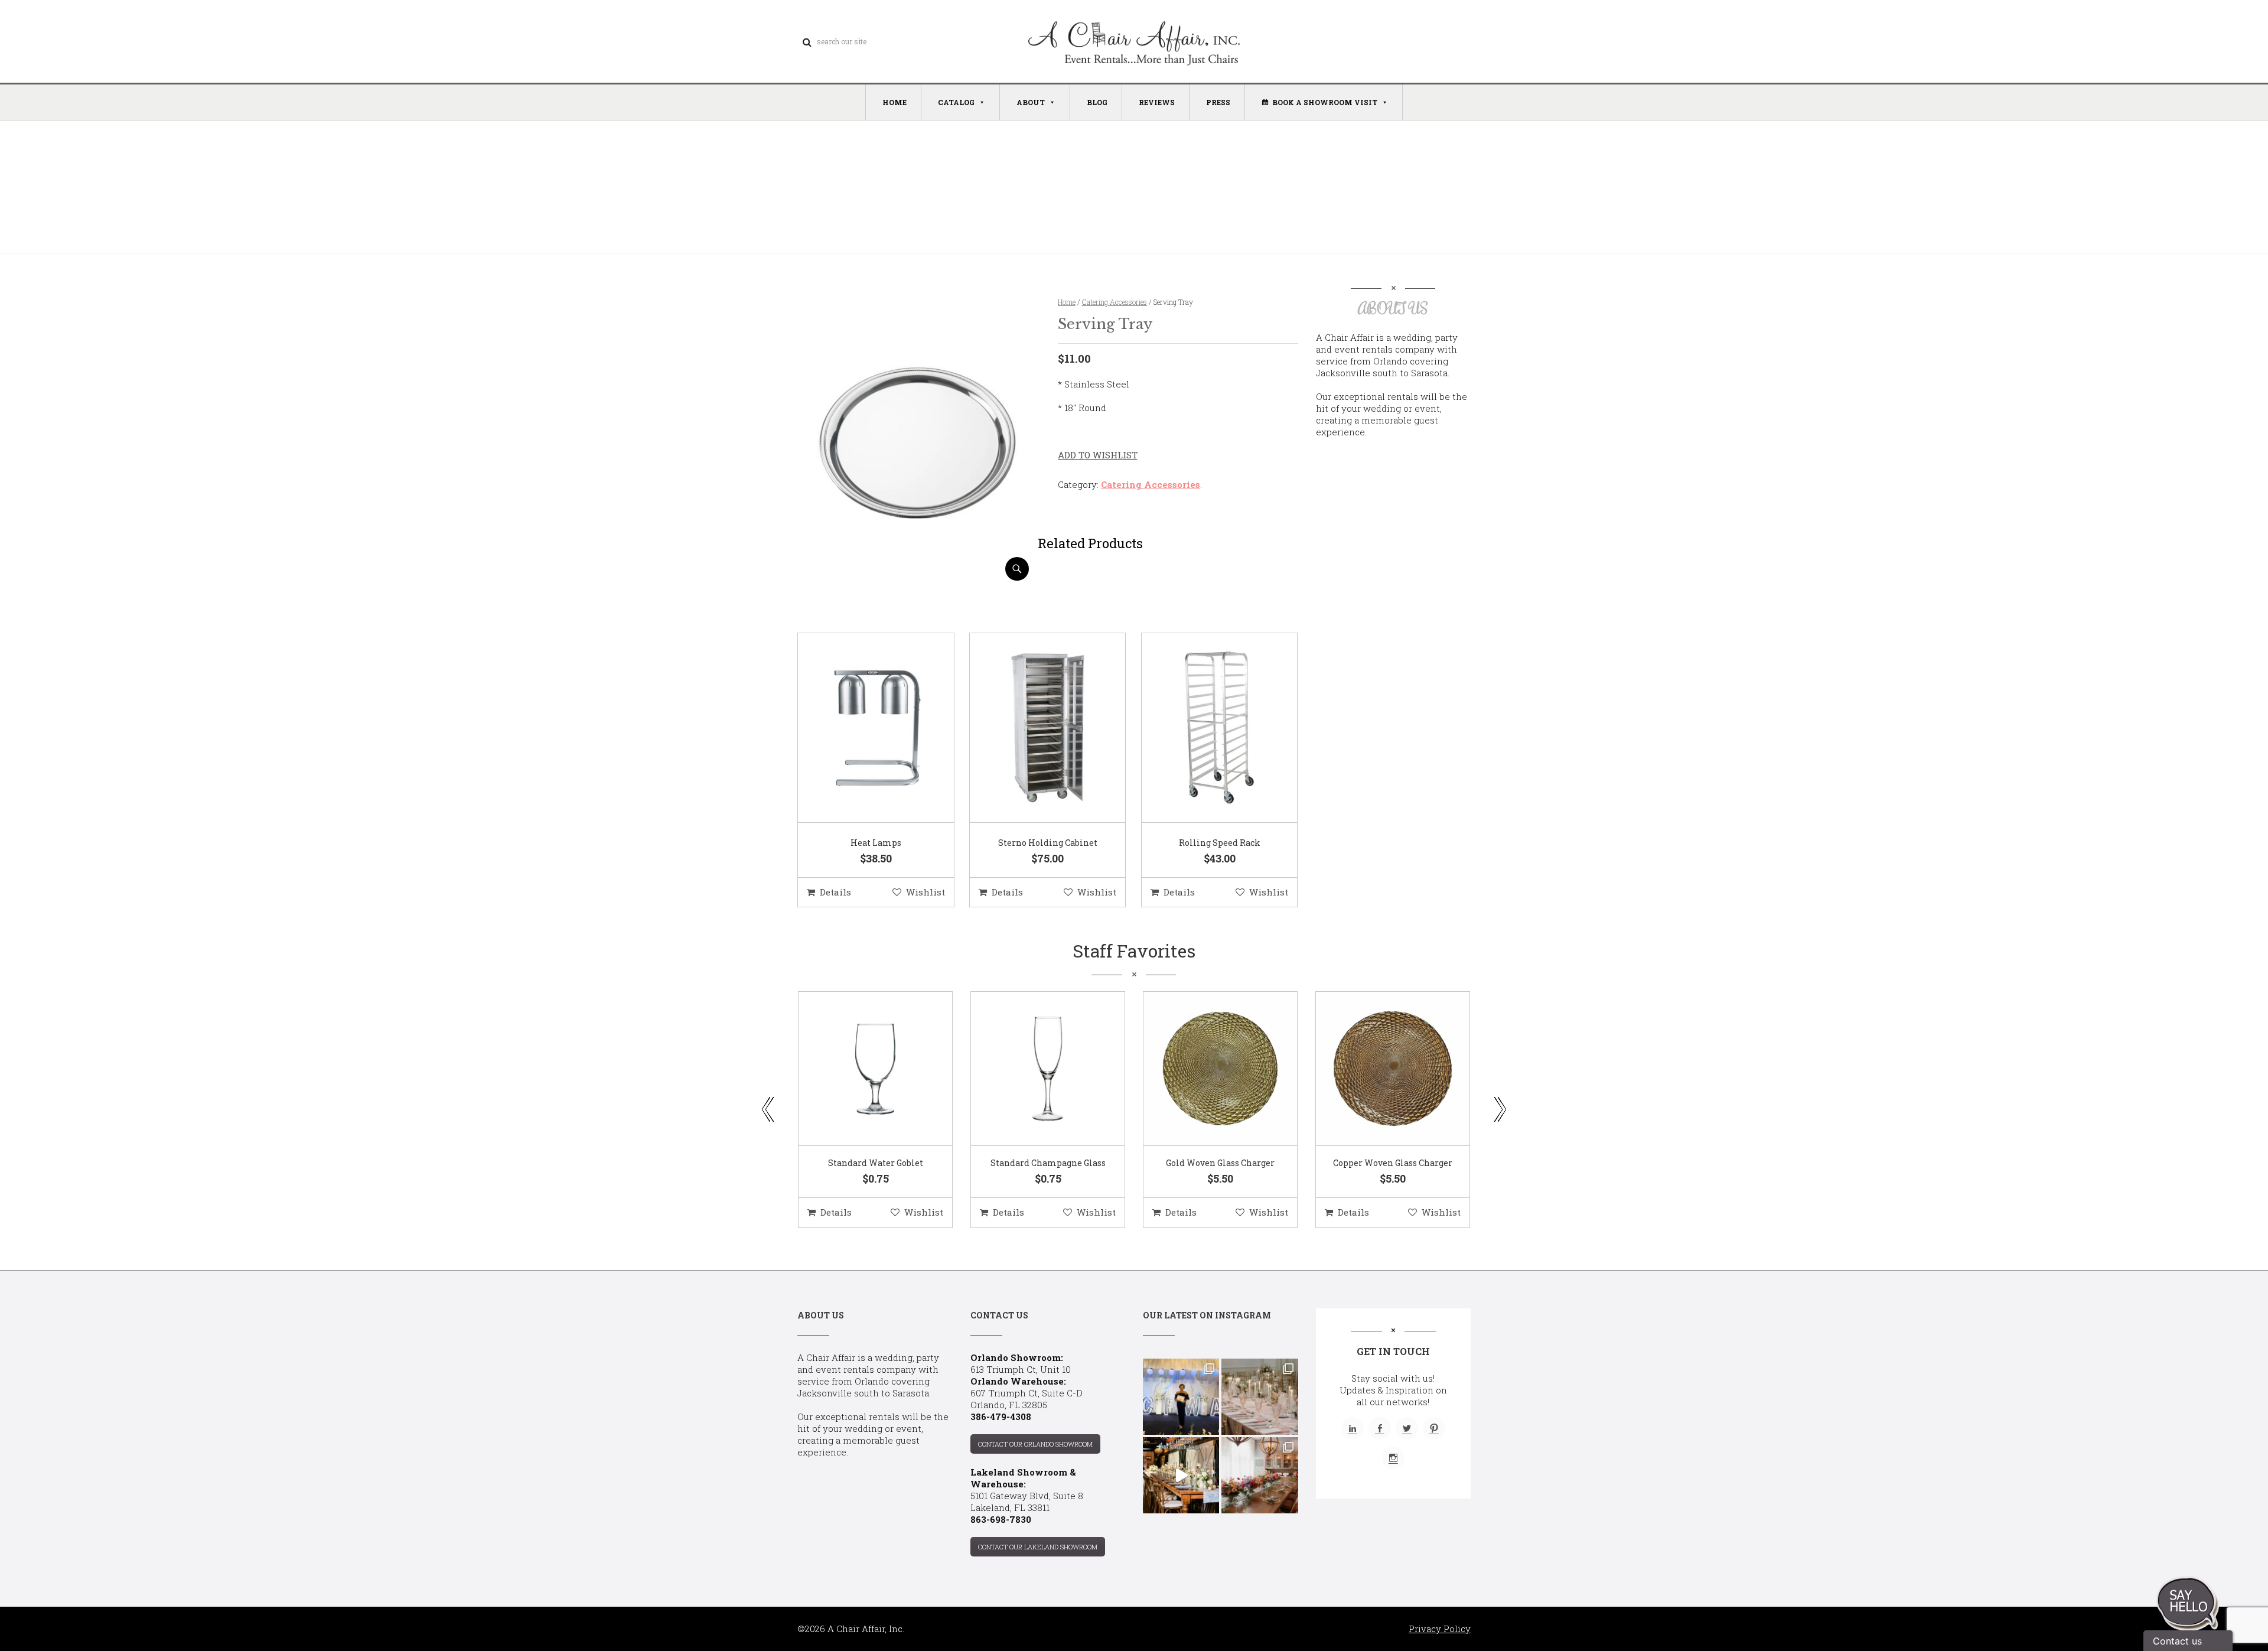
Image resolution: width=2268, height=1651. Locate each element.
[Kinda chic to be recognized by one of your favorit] (1181, 1397)
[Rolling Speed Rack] (1205, 728)
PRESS (1218, 102)
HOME (895, 102)
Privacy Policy (1440, 1629)
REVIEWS (1157, 102)
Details (835, 892)
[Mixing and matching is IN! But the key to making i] (1181, 1475)
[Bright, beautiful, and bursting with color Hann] (1260, 1475)
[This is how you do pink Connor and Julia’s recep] (1260, 1397)
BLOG (1097, 102)
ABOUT (1031, 102)
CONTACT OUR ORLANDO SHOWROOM (1035, 1444)
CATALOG (956, 102)
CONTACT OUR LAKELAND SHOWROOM (1038, 1547)
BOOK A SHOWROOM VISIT (1325, 102)
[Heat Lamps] (861, 728)
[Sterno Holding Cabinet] (1033, 728)
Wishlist (926, 892)
